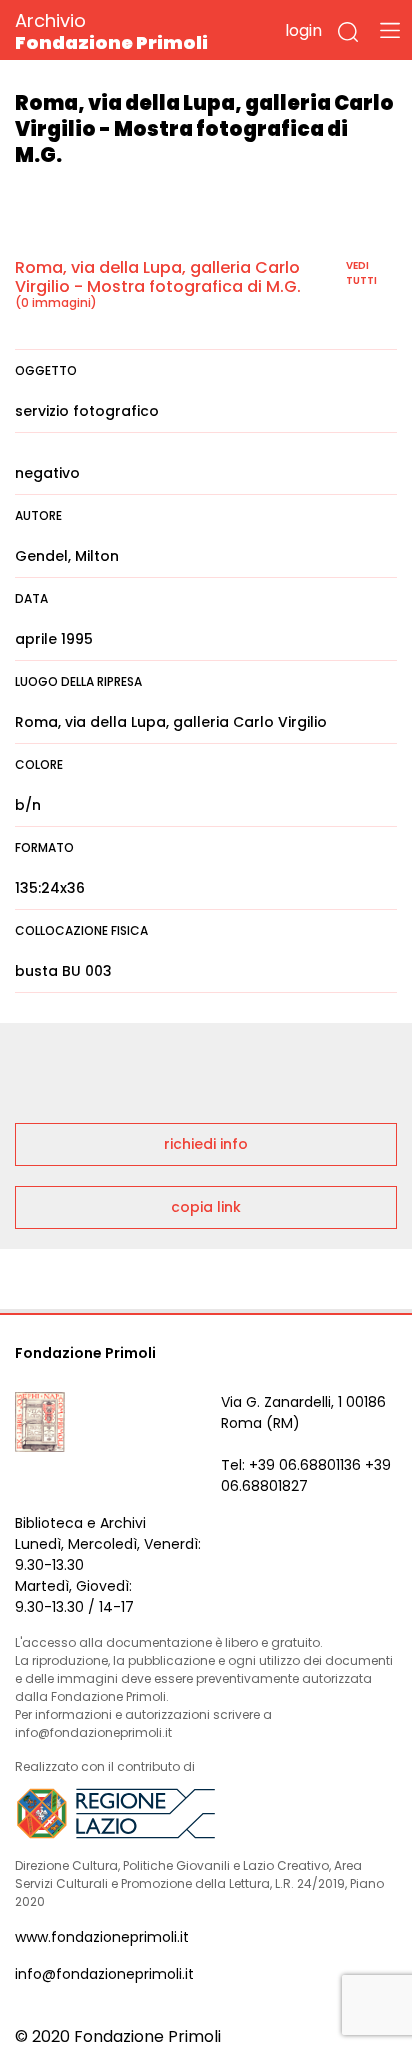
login (303, 30)
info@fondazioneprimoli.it (104, 1974)
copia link (206, 1207)
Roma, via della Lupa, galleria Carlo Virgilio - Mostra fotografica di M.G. (158, 277)
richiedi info (206, 1144)
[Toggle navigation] (390, 30)
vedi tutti (361, 273)
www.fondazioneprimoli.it (102, 1937)
